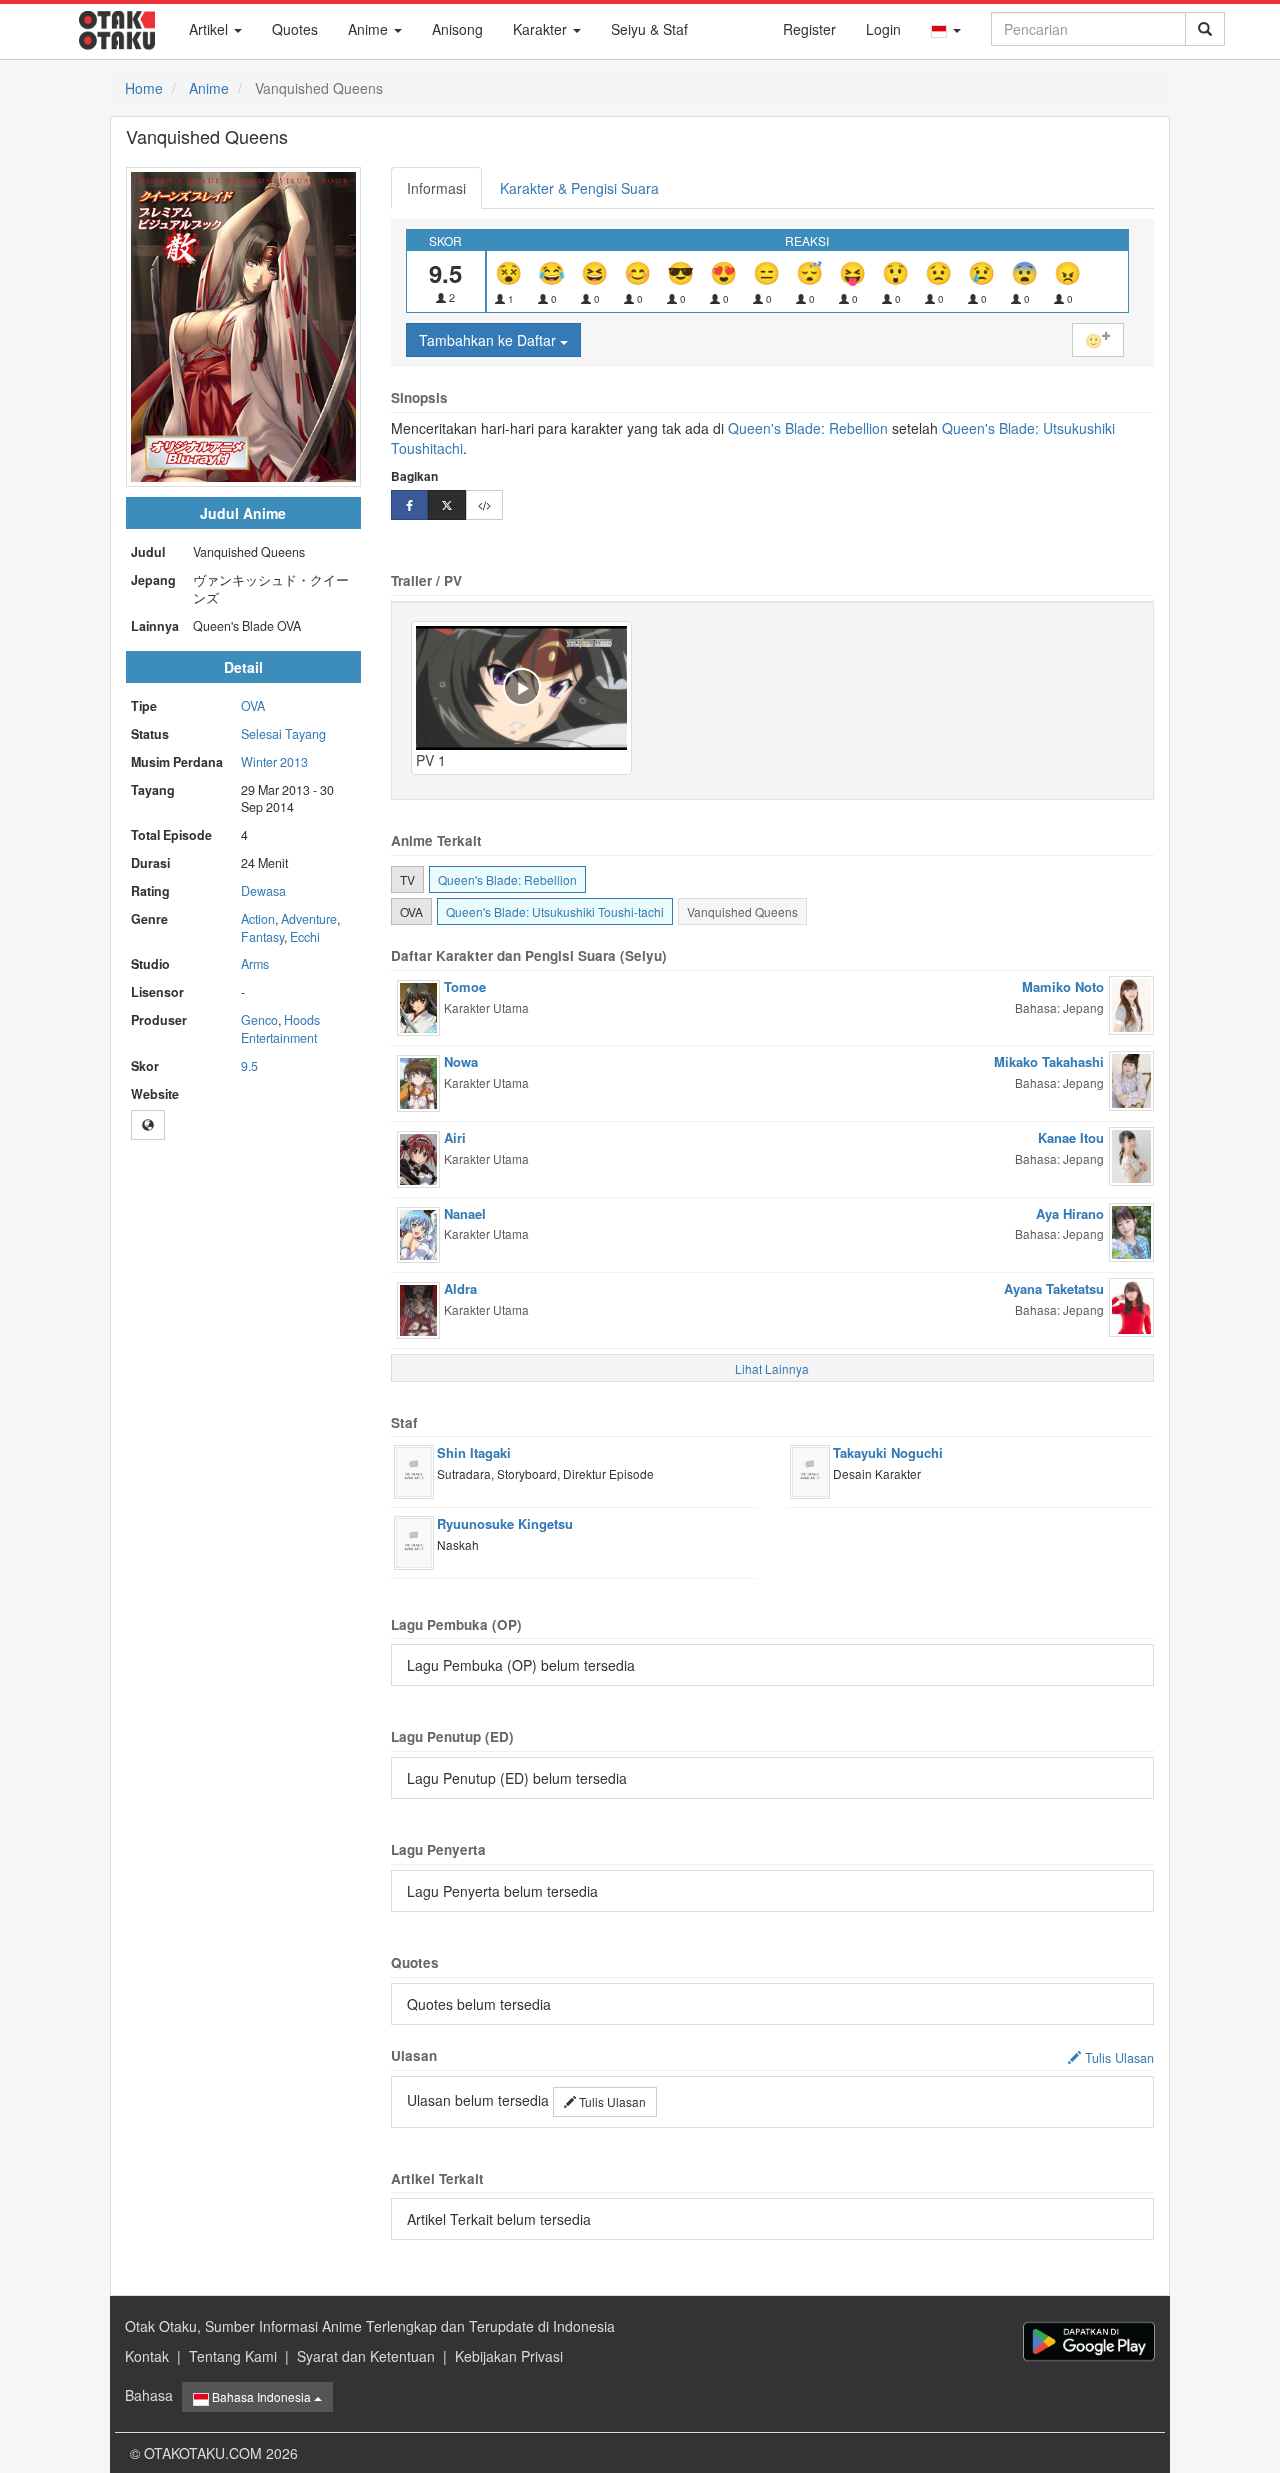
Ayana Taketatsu (1054, 1288)
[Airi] (418, 1157)
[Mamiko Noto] (1131, 1003)
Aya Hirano (1070, 1213)
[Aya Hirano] (1131, 1230)
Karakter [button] (542, 29)
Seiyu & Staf (649, 29)
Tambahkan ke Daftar (489, 340)
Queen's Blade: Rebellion (808, 428)
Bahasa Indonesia (261, 2396)
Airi (455, 1137)
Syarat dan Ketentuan (366, 2356)
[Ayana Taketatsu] (1131, 1305)
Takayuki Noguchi (888, 1452)
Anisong (457, 29)
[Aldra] (418, 1308)
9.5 (249, 1066)
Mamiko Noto (1063, 986)
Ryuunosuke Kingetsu (505, 1523)
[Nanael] (418, 1232)
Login (883, 29)
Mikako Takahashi (1049, 1061)
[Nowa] (418, 1081)
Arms (255, 964)
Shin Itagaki (474, 1452)
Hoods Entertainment (280, 1029)
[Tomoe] (418, 1006)
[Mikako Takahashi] (1131, 1079)
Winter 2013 (274, 762)
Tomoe (465, 986)
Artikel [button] (210, 29)
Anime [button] (370, 29)
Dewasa (263, 891)
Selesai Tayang (283, 734)
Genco (259, 1020)
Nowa (461, 1061)
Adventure (309, 919)
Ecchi (305, 937)
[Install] (1089, 2341)
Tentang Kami (233, 2356)
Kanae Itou (1071, 1137)
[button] (946, 29)
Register (809, 29)
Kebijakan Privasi (509, 2356)
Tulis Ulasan (611, 2101)
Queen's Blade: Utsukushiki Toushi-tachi (555, 911)
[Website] (148, 1125)
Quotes (295, 29)
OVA (253, 706)
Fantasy (262, 937)
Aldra (460, 1288)
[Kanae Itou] (1131, 1154)
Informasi (436, 188)
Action (258, 919)
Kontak (147, 2356)
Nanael (465, 1213)
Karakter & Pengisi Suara (579, 188)
